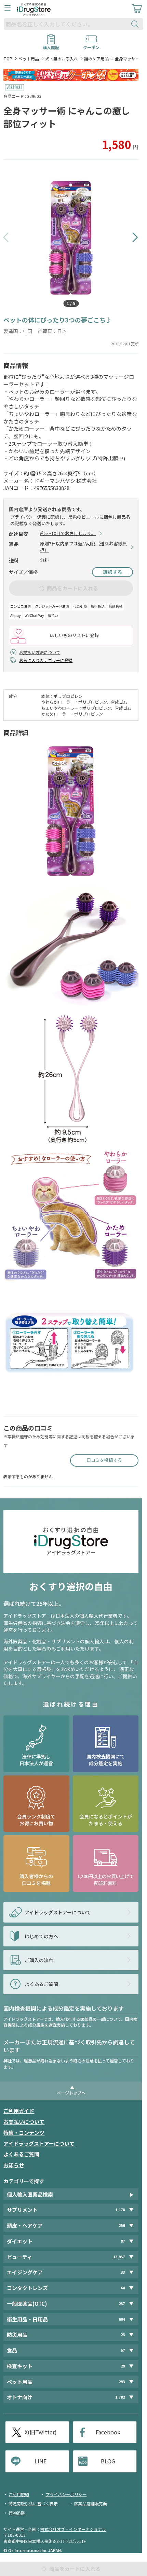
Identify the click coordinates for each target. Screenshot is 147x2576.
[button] (6, 238)
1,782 (120, 2397)
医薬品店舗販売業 (91, 2503)
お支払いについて (24, 2122)
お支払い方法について (40, 652)
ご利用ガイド (19, 2111)
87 (123, 2241)
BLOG (108, 2461)
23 (123, 2335)
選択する (112, 572)
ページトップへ (71, 2093)
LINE (41, 2461)
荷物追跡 (17, 2513)
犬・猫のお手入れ (62, 59)
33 (123, 2272)
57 (123, 2350)
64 (123, 2288)
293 (122, 2382)
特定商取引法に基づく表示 (33, 2503)
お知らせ (14, 2165)
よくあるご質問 (21, 2154)
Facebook (108, 2432)
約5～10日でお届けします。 (68, 533)
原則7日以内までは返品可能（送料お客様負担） (83, 547)
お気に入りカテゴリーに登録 (46, 660)
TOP (8, 59)
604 (122, 2319)
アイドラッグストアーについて (39, 2143)
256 (122, 2225)
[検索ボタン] (136, 24)
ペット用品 (29, 59)
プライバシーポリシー (66, 2494)
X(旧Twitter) (41, 2432)
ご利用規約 (19, 2494)
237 (122, 2304)
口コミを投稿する (104, 1460)
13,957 (119, 2257)
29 (123, 2366)
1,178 (120, 2210)
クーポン (91, 45)
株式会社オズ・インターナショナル (73, 2529)
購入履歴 (51, 45)
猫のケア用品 (96, 59)
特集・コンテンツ (24, 2133)
